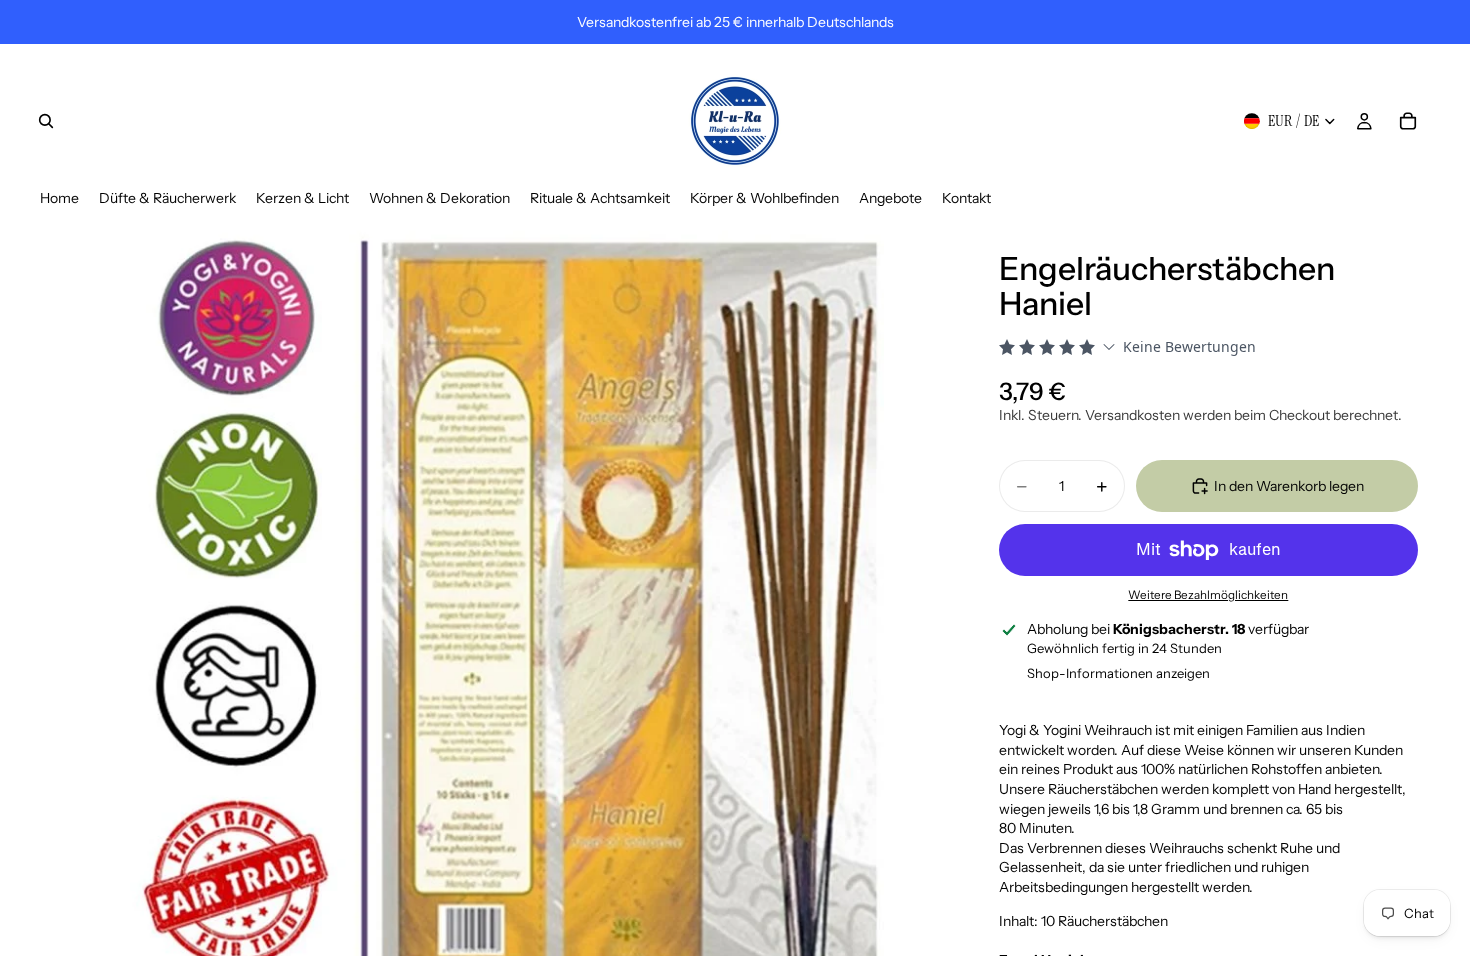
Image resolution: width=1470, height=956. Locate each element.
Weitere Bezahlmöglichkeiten (1208, 595)
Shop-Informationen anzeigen (1118, 673)
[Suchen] (46, 121)
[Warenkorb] (1408, 121)
